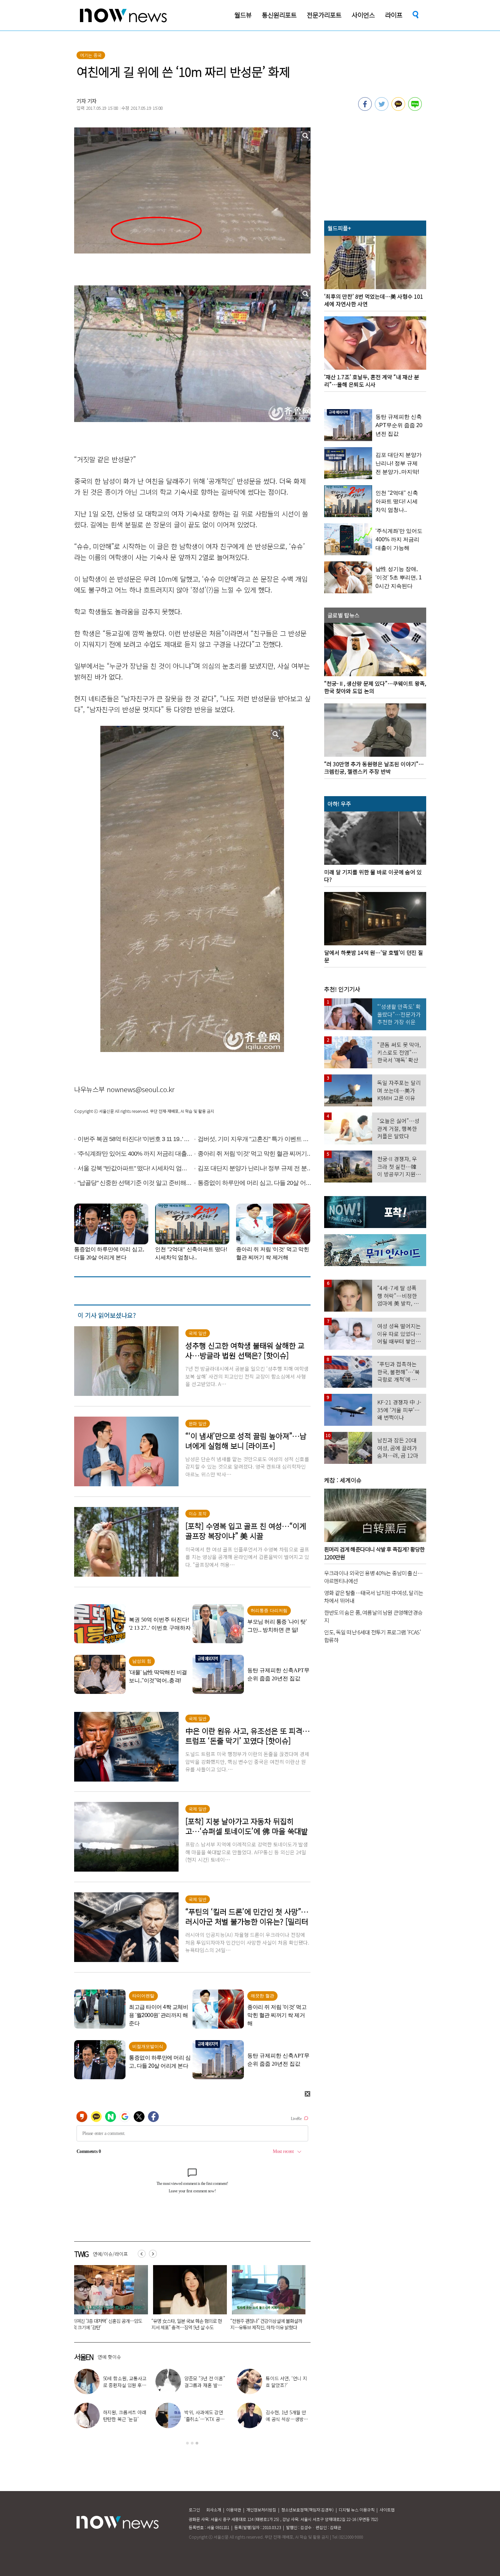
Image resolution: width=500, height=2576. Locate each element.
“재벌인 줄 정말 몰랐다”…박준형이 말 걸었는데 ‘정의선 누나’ (107, 2324)
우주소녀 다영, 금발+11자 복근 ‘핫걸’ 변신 (206, 2382)
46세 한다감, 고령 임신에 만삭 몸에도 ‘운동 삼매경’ (288, 2385)
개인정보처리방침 (261, 2510)
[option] (109, 2300)
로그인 (194, 2510)
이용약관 (234, 2510)
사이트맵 (387, 2510)
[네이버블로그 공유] (415, 109)
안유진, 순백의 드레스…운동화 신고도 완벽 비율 (287, 2419)
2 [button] (192, 2443)
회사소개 (214, 2510)
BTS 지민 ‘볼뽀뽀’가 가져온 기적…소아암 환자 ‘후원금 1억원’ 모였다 (187, 2324)
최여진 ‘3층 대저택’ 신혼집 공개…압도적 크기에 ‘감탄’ (125, 2385)
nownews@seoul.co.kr (141, 1089)
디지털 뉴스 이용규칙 (357, 2510)
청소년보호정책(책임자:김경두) (307, 2510)
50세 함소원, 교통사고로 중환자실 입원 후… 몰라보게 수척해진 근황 (265, 2324)
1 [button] (187, 2443)
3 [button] (197, 2443)
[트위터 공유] (382, 109)
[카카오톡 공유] (398, 109)
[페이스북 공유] (365, 109)
